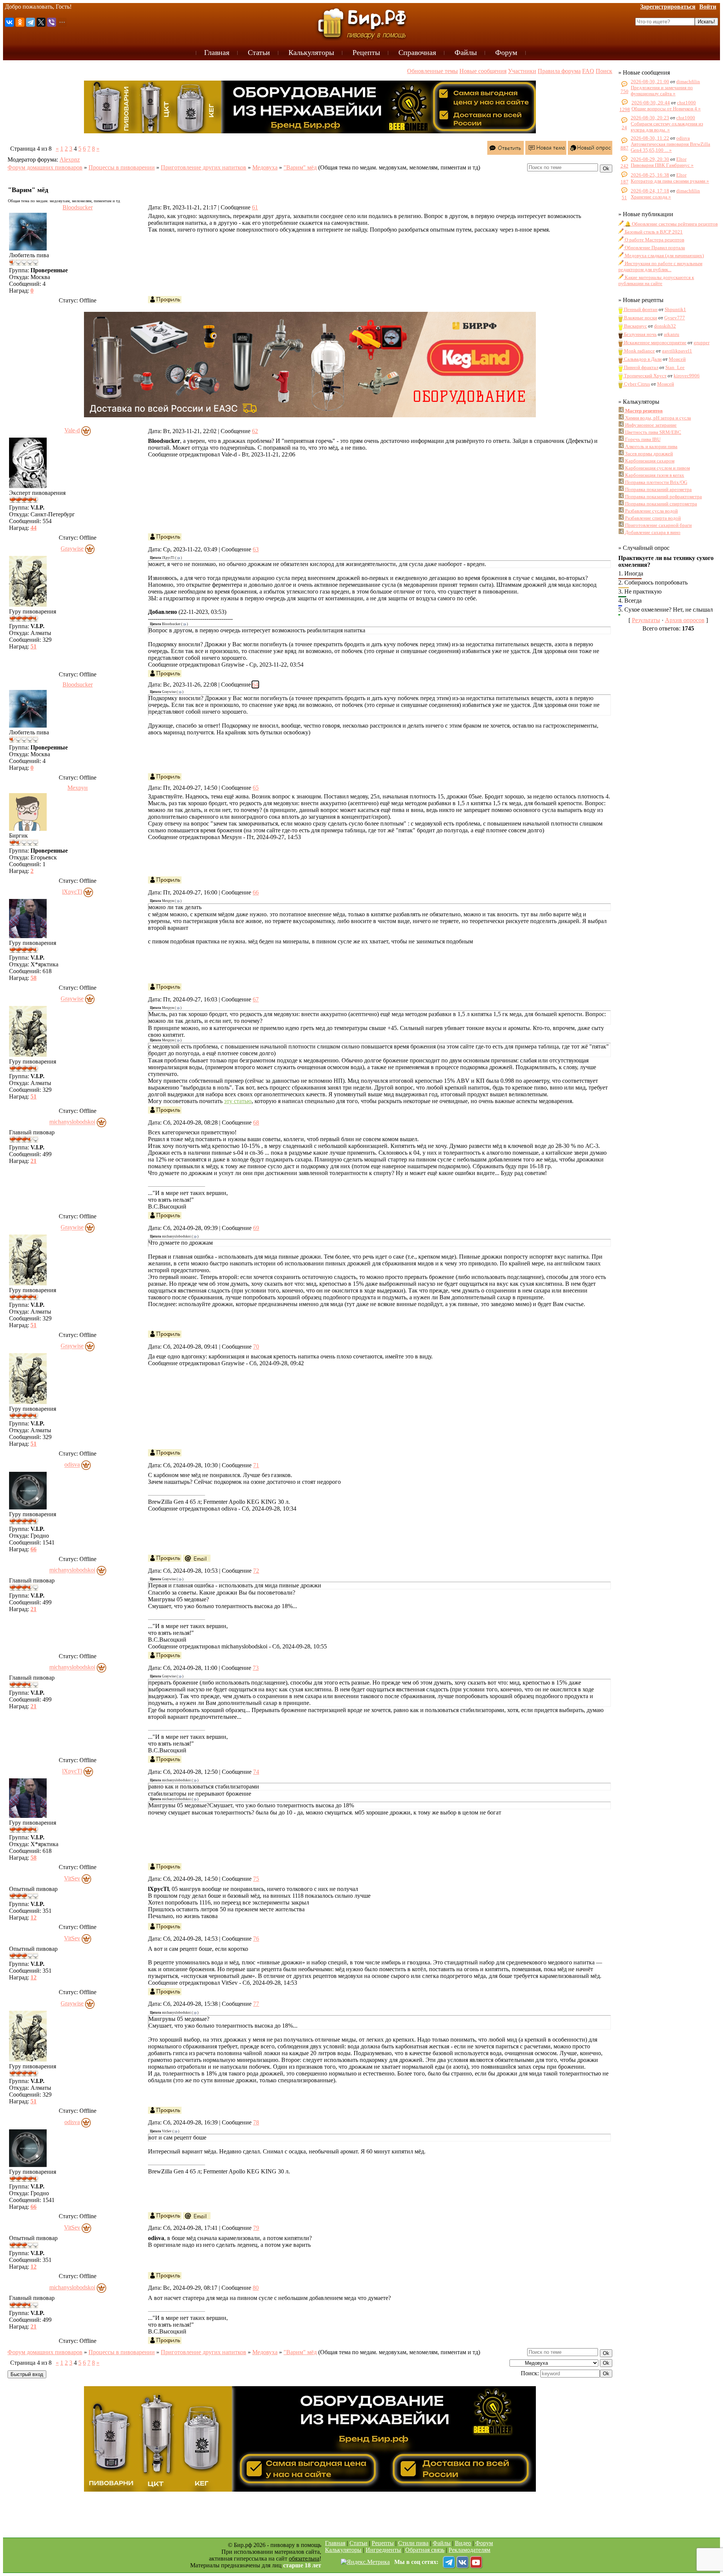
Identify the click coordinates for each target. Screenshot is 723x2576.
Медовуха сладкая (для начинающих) (664, 256)
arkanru (672, 334)
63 (256, 549)
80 (256, 2288)
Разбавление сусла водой (651, 511)
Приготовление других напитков (204, 167)
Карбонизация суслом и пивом (657, 468)
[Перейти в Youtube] (476, 2562)
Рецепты (383, 2543)
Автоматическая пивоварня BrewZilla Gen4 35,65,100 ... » (670, 147)
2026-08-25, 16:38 (650, 175)
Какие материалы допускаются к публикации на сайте (656, 280)
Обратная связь (425, 2550)
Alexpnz (70, 159)
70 (256, 1347)
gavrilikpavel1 (677, 351)
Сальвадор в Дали (642, 359)
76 (256, 1939)
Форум (484, 2543)
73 (256, 1668)
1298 (625, 109)
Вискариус (635, 326)
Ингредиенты (383, 2550)
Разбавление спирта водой (652, 518)
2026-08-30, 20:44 (651, 103)
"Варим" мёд (300, 167)
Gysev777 (675, 318)
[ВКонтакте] (9, 22)
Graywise (72, 549)
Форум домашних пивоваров (45, 167)
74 (256, 1772)
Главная (335, 2543)
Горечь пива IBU (642, 439)
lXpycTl (72, 892)
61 (255, 207)
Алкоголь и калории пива (651, 446)
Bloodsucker (78, 207)
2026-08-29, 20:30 (650, 159)
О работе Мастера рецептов (654, 240)
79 (256, 2228)
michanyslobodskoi (72, 1122)
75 (256, 1879)
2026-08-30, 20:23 (650, 118)
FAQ (588, 71)
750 (625, 91)
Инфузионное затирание (650, 425)
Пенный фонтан (640, 309)
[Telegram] (31, 22)
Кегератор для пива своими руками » (670, 181)
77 (256, 2004)
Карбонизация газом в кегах (654, 475)
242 (625, 166)
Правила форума (559, 71)
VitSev (72, 1878)
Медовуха (265, 167)
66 (256, 892)
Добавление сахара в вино (652, 532)
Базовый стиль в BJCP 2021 (653, 232)
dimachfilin (688, 82)
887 (625, 148)
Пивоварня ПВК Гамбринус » (662, 165)
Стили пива (413, 2543)
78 (256, 2122)
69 (256, 1228)
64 (255, 684)
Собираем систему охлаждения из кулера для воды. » (667, 127)
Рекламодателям (469, 2550)
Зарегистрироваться (668, 7)
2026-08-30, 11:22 (650, 138)
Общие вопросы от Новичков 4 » (666, 109)
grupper (702, 343)
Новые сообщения (483, 71)
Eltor (681, 159)
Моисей (677, 359)
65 (256, 788)
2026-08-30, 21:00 (650, 82)
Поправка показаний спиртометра (660, 504)
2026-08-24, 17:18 (650, 191)
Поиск (604, 71)
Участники (522, 71)
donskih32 (665, 326)
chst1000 (686, 103)
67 (256, 999)
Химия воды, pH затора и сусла (657, 418)
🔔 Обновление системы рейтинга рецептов (671, 224)
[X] (41, 22)
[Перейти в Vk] (462, 2562)
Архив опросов (685, 620)
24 (624, 127)
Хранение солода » (651, 197)
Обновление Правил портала (654, 248)
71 (256, 1465)
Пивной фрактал (641, 367)
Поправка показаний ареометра (658, 489)
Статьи (358, 2543)
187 (625, 182)
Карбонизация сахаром (649, 461)
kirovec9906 (687, 376)
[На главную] (361, 23)
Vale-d (72, 430)
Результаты (646, 620)
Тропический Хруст (645, 376)
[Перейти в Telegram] (449, 2562)
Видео (463, 2543)
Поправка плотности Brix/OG (656, 482)
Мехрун (78, 788)
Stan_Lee (675, 367)
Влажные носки (640, 318)
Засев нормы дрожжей (648, 454)
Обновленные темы (432, 71)
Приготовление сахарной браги (658, 525)
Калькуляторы (343, 2550)
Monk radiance (639, 351)
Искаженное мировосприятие (655, 343)
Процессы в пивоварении (122, 167)
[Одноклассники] (20, 22)
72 (256, 1571)
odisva (72, 1465)
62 (255, 431)
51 (624, 198)
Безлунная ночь (640, 334)
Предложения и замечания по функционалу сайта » (662, 91)
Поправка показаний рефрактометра (663, 497)
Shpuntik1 (675, 309)
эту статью (238, 1101)
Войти (708, 7)
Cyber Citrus (636, 384)
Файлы (442, 2543)
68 (256, 1122)
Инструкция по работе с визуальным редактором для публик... (660, 266)
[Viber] (52, 22)
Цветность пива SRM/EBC (653, 432)
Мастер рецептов (643, 411)
